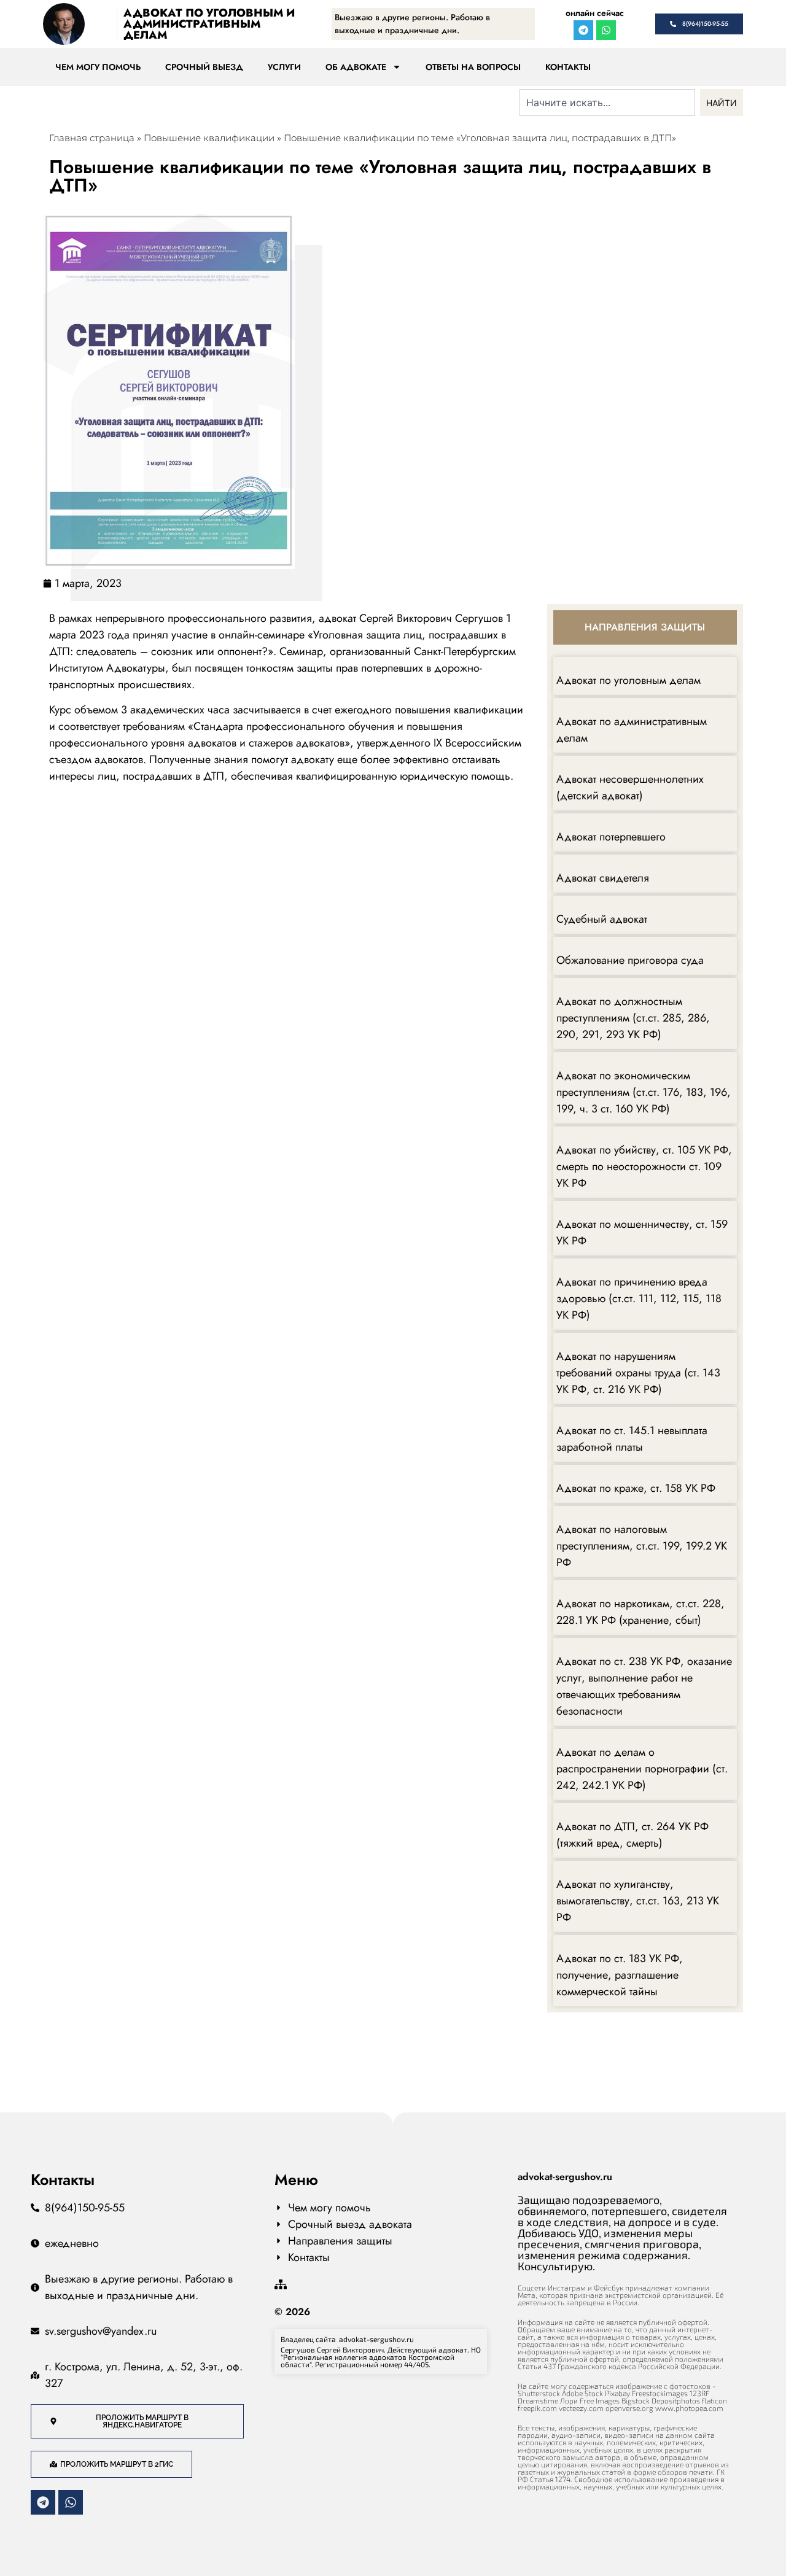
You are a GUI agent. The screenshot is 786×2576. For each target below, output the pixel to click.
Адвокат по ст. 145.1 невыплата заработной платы (632, 1439)
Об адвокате (356, 67)
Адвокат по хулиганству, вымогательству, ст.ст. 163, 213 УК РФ (638, 1901)
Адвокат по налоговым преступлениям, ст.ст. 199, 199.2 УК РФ (642, 1546)
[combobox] (607, 103)
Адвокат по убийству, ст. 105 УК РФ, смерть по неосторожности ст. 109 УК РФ (644, 1166)
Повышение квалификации (209, 138)
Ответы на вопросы (473, 67)
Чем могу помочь (98, 67)
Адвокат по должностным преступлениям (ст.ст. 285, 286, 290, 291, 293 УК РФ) (633, 1018)
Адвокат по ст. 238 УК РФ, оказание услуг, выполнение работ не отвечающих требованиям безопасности (644, 1686)
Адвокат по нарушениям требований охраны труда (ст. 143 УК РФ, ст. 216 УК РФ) (638, 1373)
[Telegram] (583, 30)
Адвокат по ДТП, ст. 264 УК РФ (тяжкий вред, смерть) (632, 1835)
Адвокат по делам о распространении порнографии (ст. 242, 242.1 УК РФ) (642, 1769)
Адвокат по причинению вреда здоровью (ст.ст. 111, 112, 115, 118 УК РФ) (639, 1298)
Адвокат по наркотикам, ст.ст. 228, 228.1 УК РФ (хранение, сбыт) (640, 1612)
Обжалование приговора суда (630, 960)
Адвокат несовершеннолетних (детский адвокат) (630, 787)
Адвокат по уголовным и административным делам (209, 24)
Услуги (284, 67)
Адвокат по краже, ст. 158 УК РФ (636, 1488)
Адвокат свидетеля (603, 878)
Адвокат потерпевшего (611, 837)
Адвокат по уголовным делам (628, 680)
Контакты (568, 67)
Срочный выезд (204, 67)
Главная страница (92, 138)
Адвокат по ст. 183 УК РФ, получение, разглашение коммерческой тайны (620, 1975)
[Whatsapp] (606, 30)
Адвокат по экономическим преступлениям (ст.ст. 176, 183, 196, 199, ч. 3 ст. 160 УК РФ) (644, 1092)
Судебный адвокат (602, 919)
